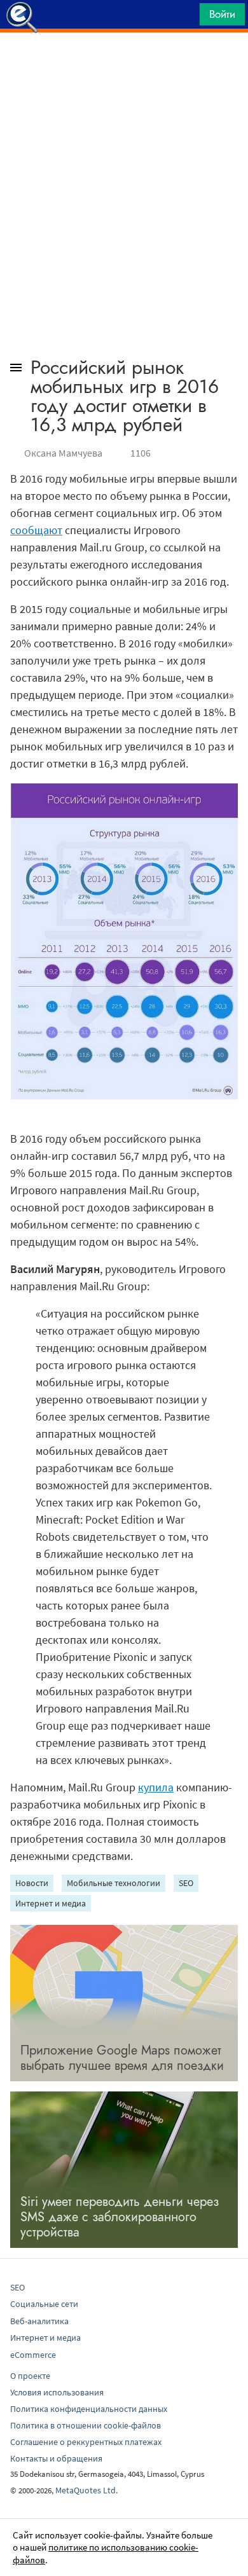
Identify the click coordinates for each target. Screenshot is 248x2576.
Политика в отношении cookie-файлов (86, 2425)
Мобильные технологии (114, 1883)
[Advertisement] (124, 64)
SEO (186, 1883)
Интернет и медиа (51, 1903)
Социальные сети (44, 2304)
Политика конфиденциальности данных (89, 2409)
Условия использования (57, 2392)
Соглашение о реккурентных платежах (86, 2442)
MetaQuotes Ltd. (86, 2490)
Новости (32, 1883)
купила (156, 1787)
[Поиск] (186, 17)
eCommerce (33, 2355)
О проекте (30, 2376)
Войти (222, 14)
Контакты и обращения (56, 2458)
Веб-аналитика (39, 2321)
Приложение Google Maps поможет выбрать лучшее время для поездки (122, 2058)
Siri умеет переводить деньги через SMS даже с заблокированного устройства (120, 2217)
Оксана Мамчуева (63, 453)
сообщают (36, 530)
